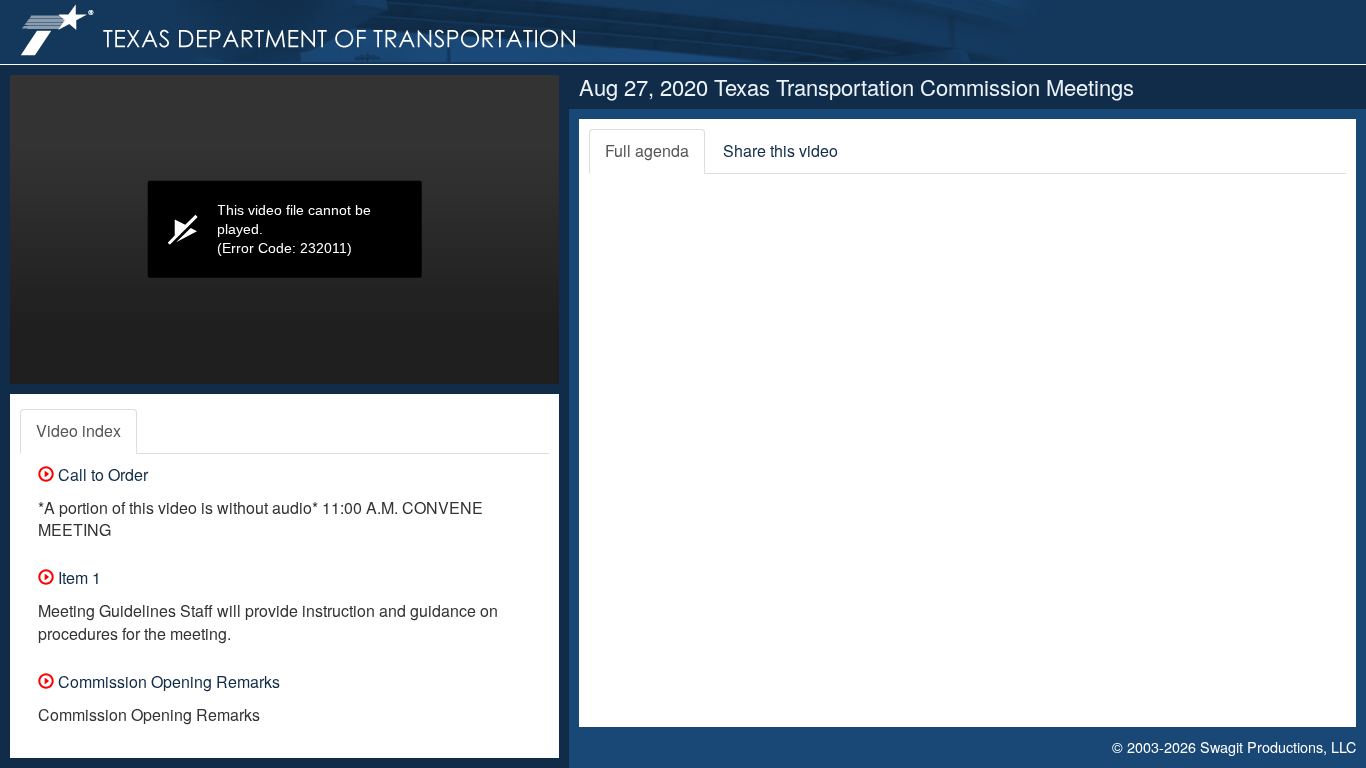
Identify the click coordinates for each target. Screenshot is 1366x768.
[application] (284, 229)
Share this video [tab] (780, 150)
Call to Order (101, 474)
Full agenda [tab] (647, 150)
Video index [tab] (78, 430)
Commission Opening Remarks (167, 681)
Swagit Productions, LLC (1278, 746)
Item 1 (77, 577)
